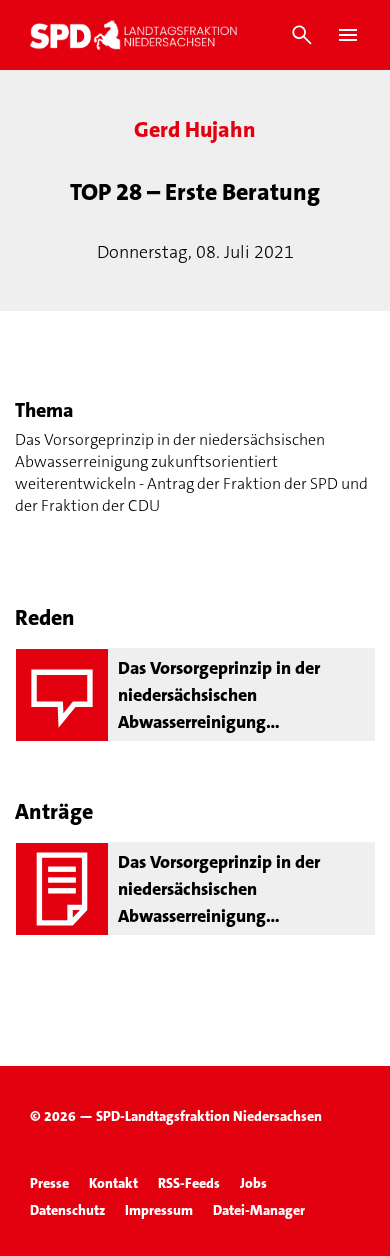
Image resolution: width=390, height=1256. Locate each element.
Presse (49, 1183)
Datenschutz (67, 1210)
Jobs (253, 1183)
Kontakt (113, 1183)
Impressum (159, 1210)
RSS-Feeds (189, 1183)
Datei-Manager (259, 1210)
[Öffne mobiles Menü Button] (348, 35)
